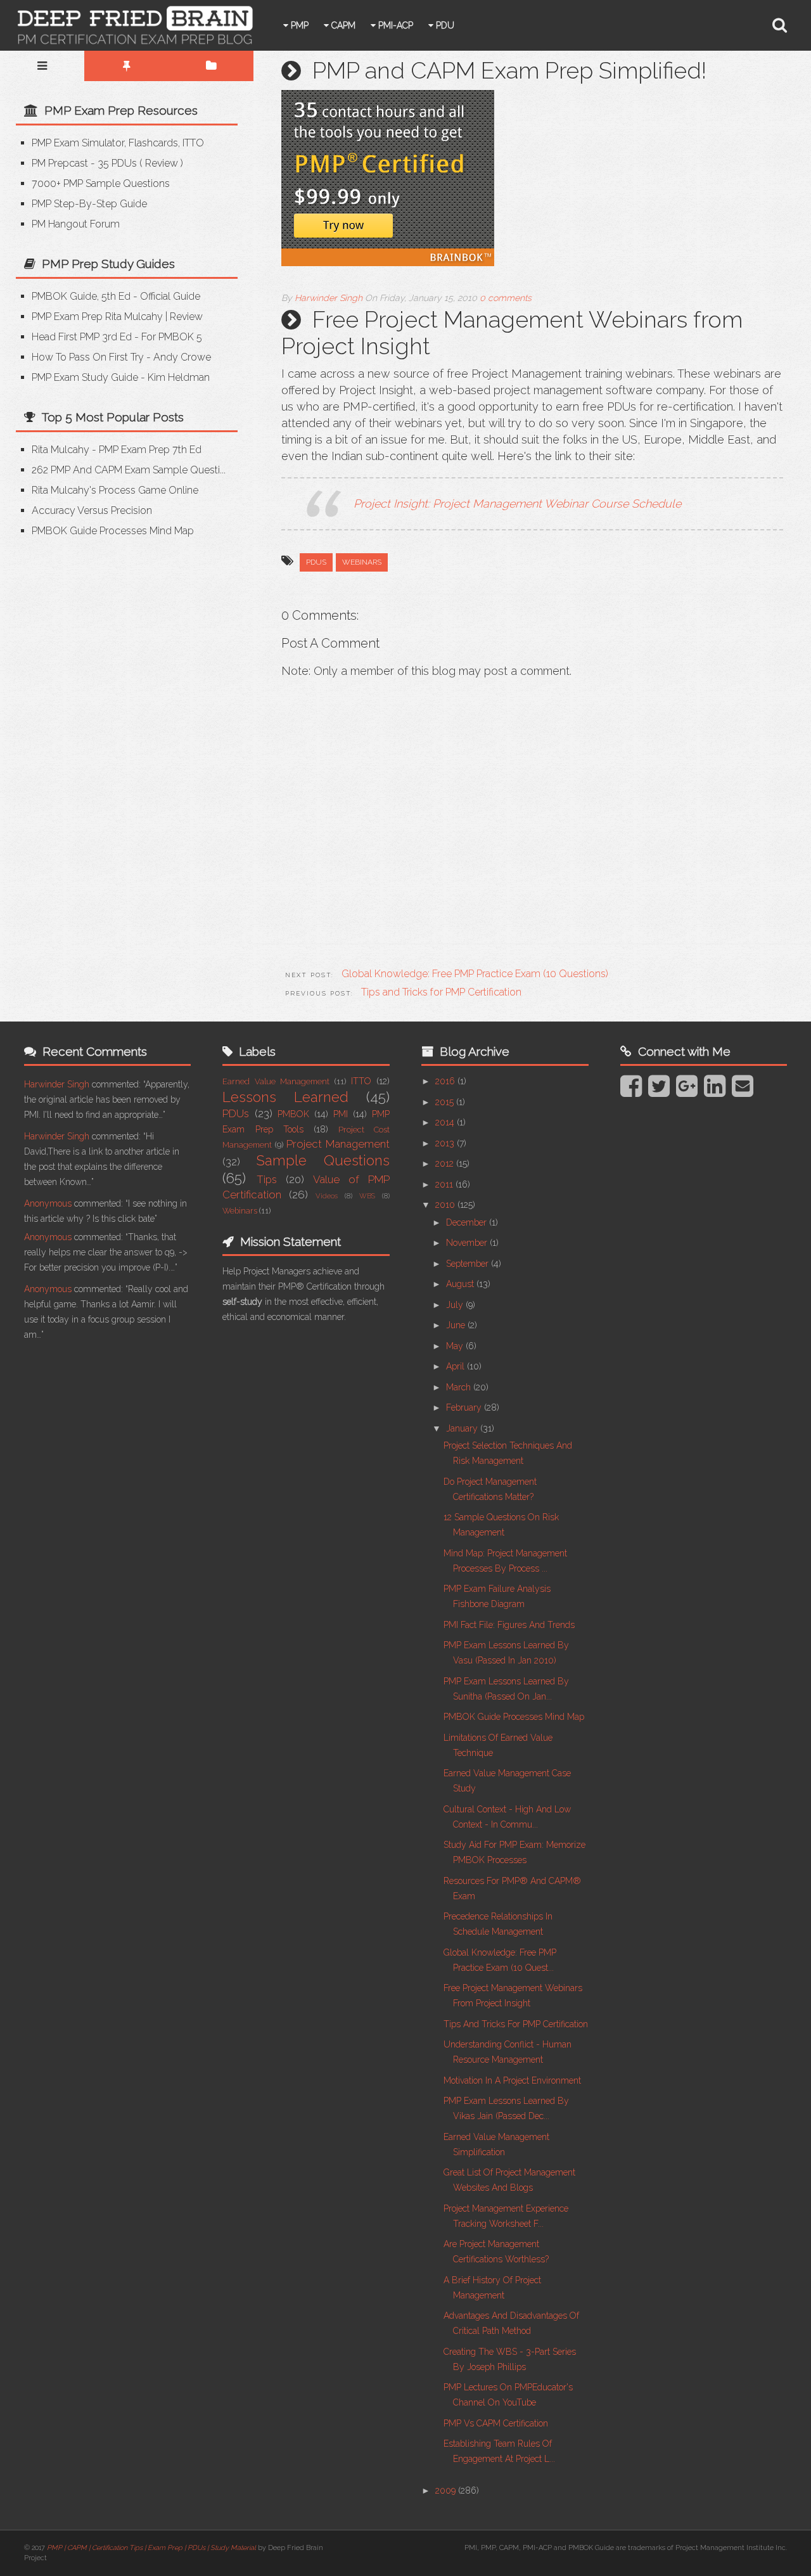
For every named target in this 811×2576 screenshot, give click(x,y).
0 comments (506, 298)
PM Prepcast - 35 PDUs (84, 163)
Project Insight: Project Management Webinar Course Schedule (517, 503)
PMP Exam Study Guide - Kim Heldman (121, 377)
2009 (447, 2490)
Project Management (338, 1144)
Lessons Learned (285, 1097)
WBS (367, 1196)
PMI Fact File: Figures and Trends (509, 1625)
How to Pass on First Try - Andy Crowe (121, 357)
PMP (298, 25)
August (461, 1284)
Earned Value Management (276, 1081)
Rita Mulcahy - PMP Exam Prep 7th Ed (117, 450)
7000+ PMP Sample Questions (101, 183)
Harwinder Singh (57, 1084)
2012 (446, 1163)
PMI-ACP (394, 25)
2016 (446, 1081)
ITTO (361, 1081)
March (460, 1387)
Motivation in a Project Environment (512, 2080)
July (456, 1305)
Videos (327, 1196)
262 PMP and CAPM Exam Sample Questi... (129, 470)
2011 (445, 1184)
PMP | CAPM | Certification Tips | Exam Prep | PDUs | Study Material (151, 2548)
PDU (444, 25)
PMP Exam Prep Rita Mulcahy (97, 317)
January (463, 1428)
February (465, 1407)
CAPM (342, 25)
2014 (446, 1122)
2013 (446, 1143)
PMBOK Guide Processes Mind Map (113, 531)
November (468, 1243)
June (457, 1325)
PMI (341, 1114)
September (469, 1264)
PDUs (316, 562)
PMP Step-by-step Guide (89, 204)
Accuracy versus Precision (92, 510)
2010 (446, 1205)
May (456, 1346)
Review (162, 163)
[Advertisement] (122, 646)
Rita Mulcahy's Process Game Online (115, 490)
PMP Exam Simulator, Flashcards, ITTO (118, 143)
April (457, 1366)
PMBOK (293, 1114)
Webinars (362, 562)
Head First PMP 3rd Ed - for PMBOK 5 (117, 337)
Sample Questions (323, 1160)
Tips (267, 1179)
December (468, 1222)
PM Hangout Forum (76, 224)
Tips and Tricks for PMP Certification (516, 2024)
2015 (446, 1102)
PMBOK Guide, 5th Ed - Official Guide (116, 296)
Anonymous (48, 1203)
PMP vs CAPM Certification (496, 2423)
